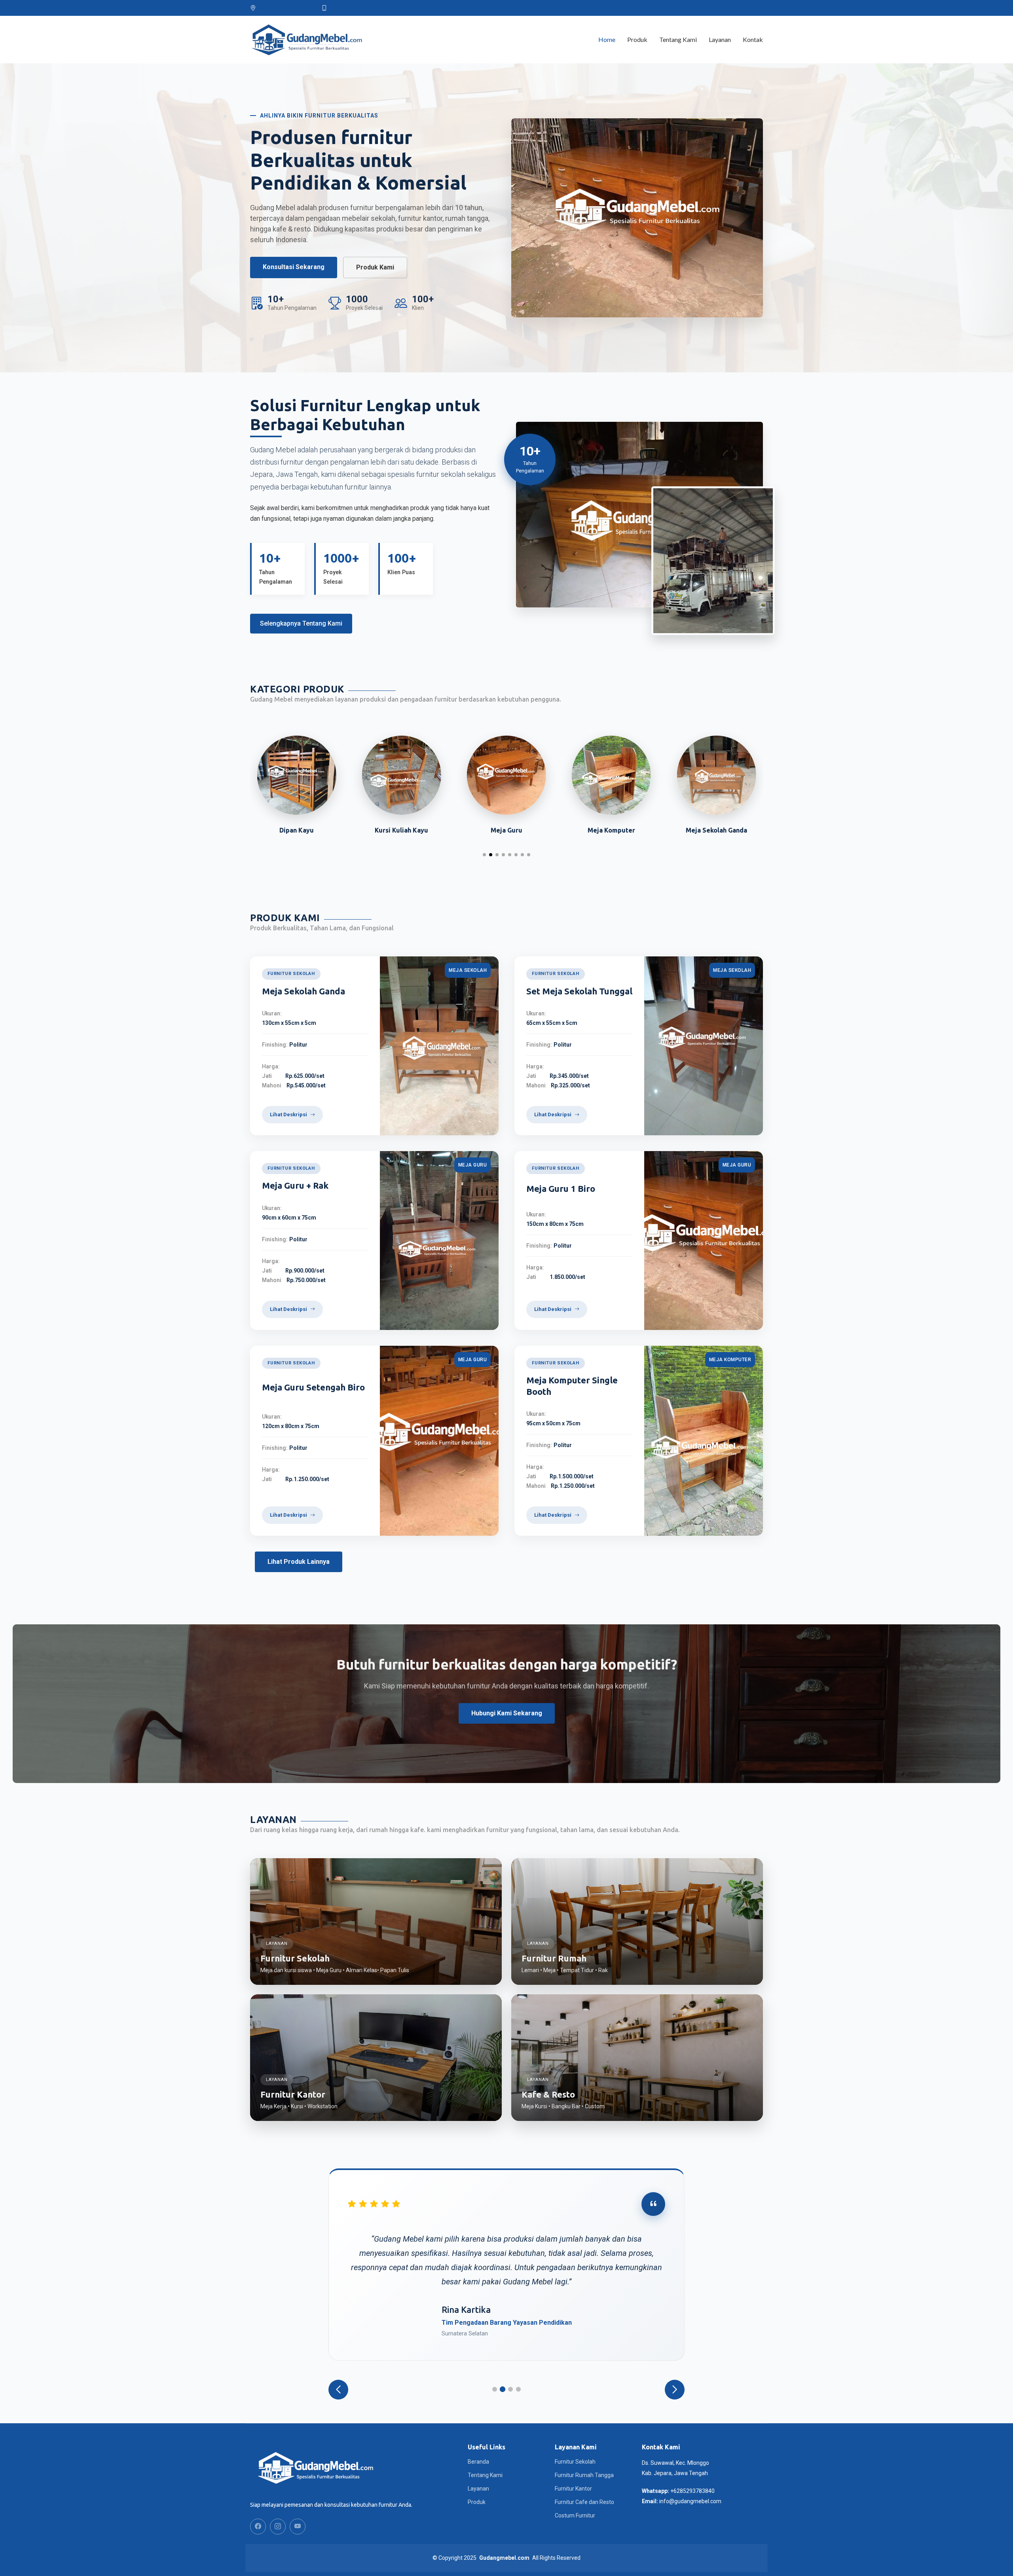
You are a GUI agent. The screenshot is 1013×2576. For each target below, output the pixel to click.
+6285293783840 (692, 2491)
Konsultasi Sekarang (294, 267)
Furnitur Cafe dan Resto (584, 2502)
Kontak (753, 39)
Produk (637, 39)
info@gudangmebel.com (690, 2501)
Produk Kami (375, 267)
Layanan (720, 39)
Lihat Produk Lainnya (299, 1562)
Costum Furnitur (575, 2515)
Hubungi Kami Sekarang (507, 1713)
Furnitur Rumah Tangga (584, 2475)
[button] (484, 855)
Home (607, 39)
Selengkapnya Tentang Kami (301, 623)
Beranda (478, 2462)
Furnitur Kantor (573, 2489)
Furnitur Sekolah (575, 2462)
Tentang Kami (678, 39)
